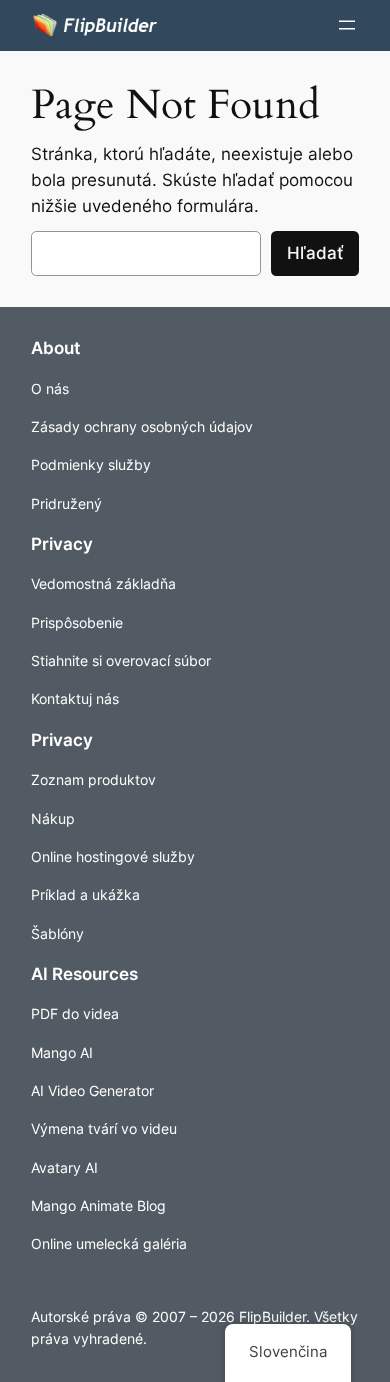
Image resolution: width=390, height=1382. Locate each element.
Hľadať (315, 253)
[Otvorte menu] (347, 25)
